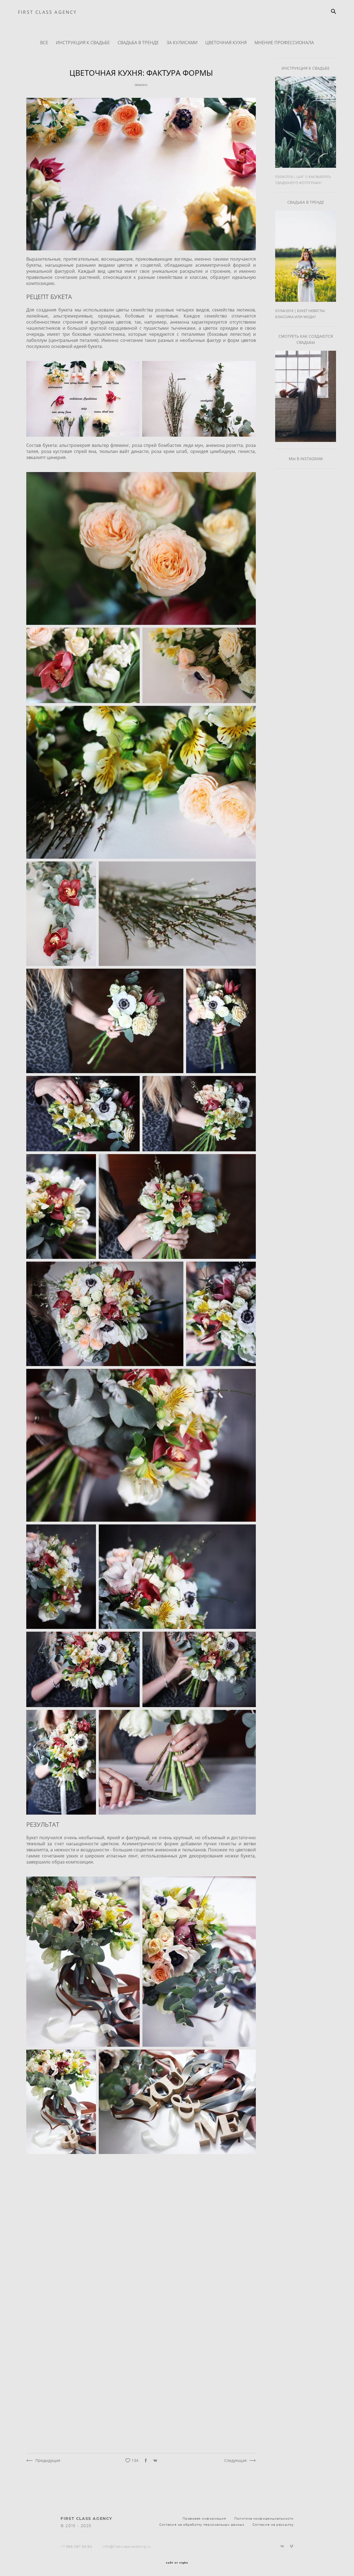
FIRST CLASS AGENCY (48, 12)
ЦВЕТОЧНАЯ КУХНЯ (227, 43)
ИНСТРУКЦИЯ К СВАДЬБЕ (83, 43)
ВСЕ (45, 43)
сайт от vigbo (177, 2563)
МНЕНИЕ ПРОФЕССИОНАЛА (284, 43)
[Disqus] (141, 2229)
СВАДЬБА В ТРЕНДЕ (139, 43)
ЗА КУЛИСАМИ (183, 43)
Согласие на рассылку (273, 2525)
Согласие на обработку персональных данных (202, 2525)
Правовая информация (204, 2519)
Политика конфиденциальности (264, 2519)
